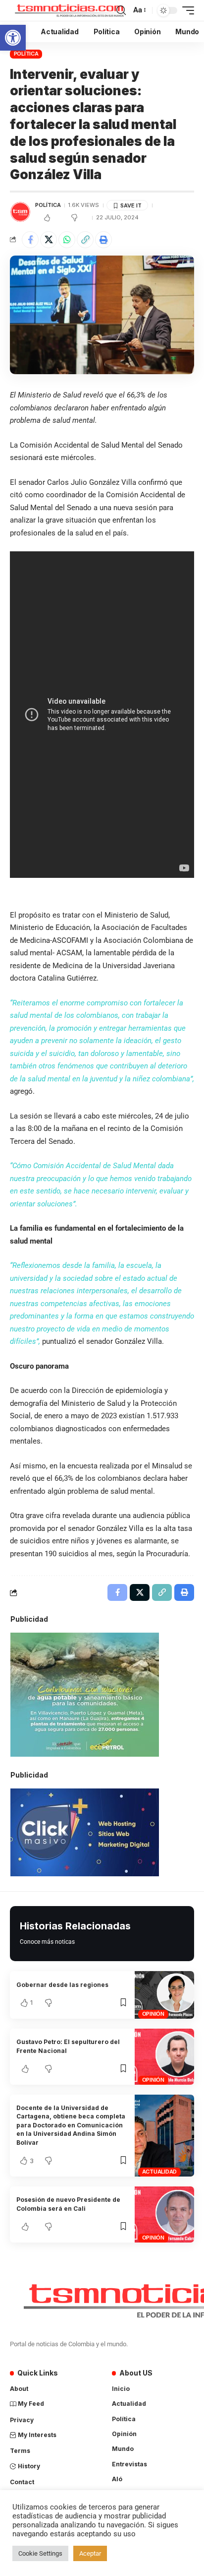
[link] (13, 38)
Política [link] (26, 54)
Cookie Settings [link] (40, 2553)
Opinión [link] (153, 2014)
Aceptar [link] (90, 2553)
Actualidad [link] (160, 2172)
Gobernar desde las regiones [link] (62, 1985)
